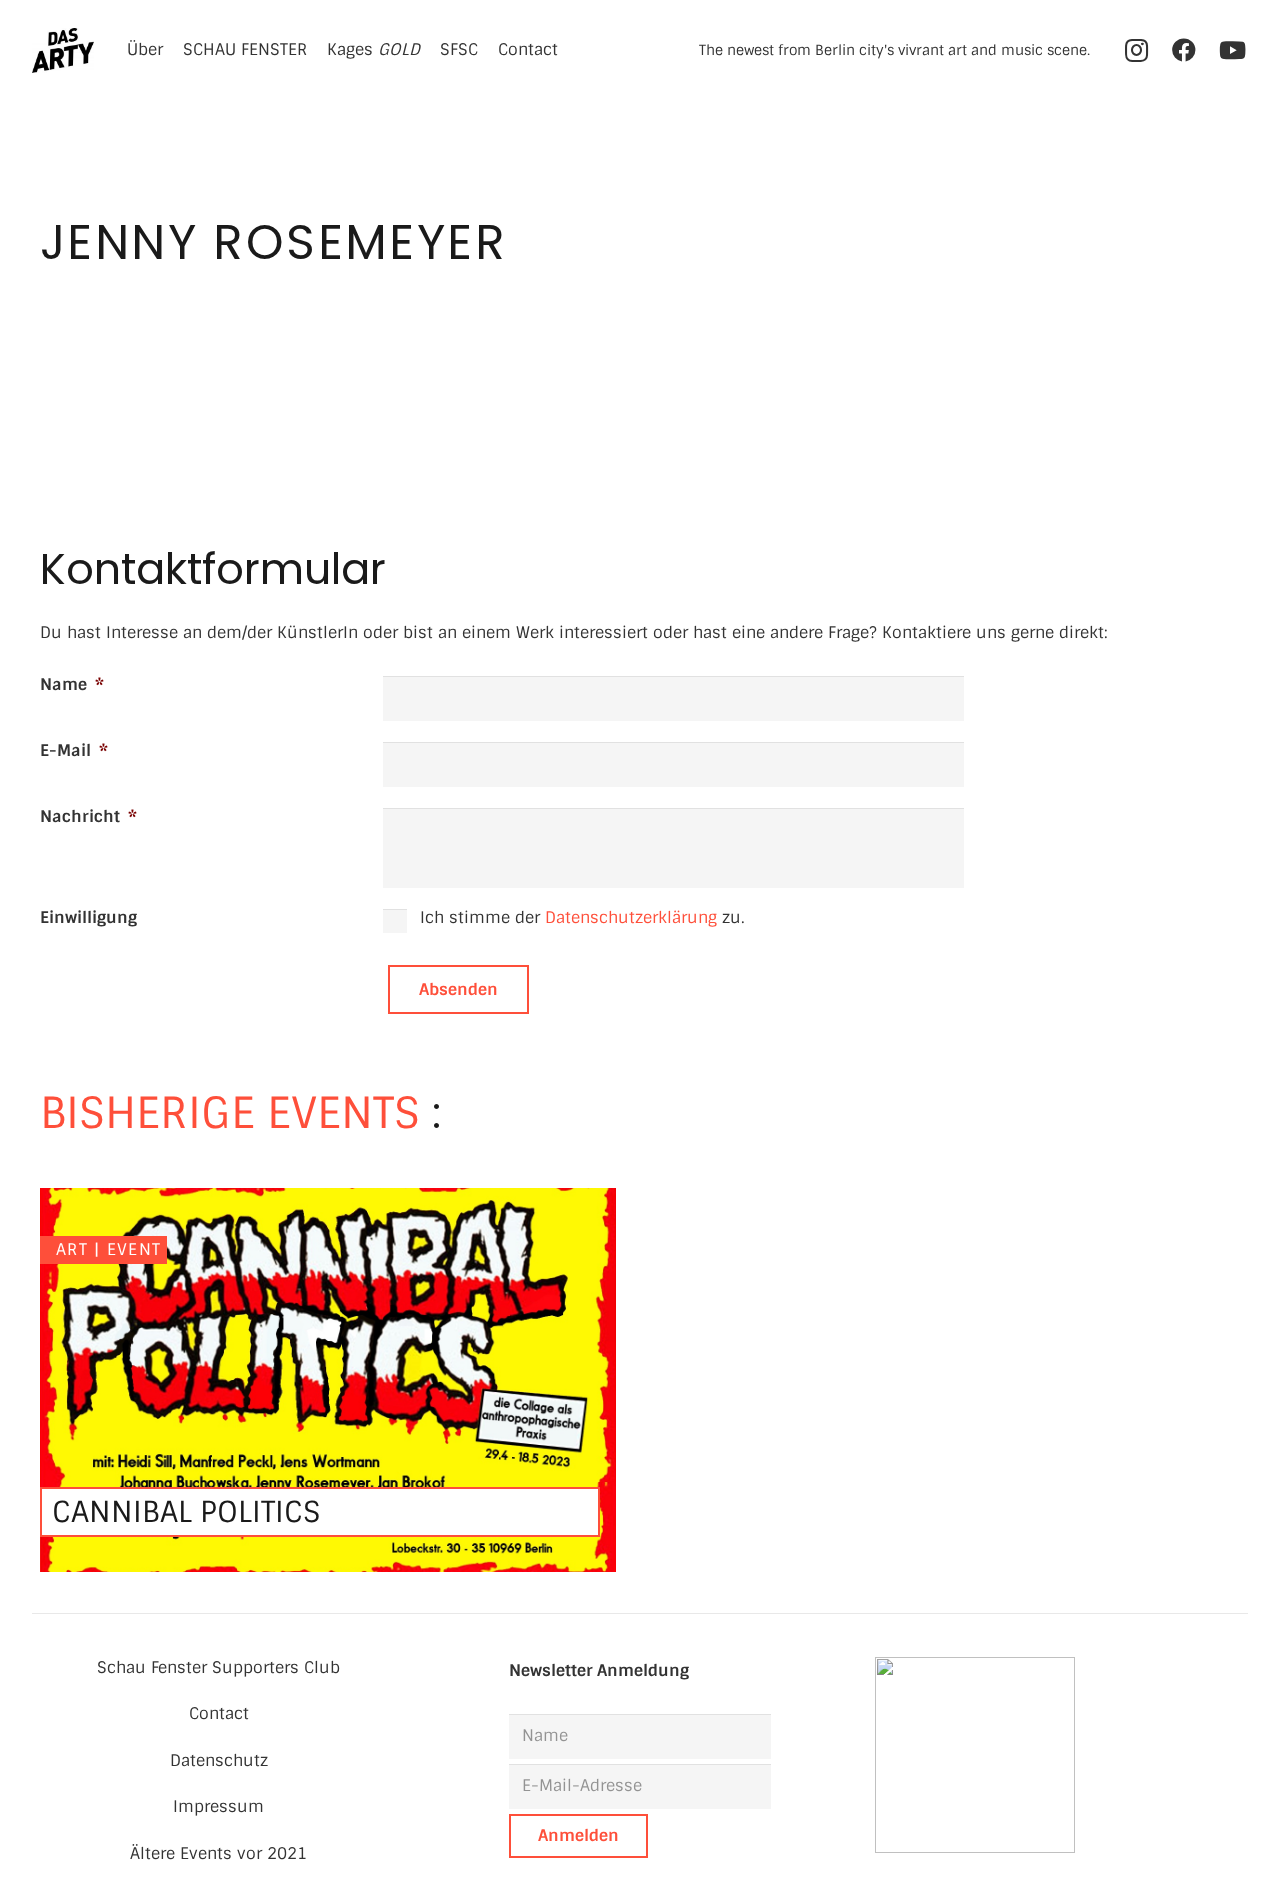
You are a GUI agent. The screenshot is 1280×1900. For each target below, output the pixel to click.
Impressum (218, 1806)
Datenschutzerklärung (631, 917)
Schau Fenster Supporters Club (218, 1667)
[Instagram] (1136, 50)
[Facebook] (1184, 50)
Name (72, 684)
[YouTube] (1232, 50)
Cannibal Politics (186, 1512)
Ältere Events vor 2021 (218, 1853)
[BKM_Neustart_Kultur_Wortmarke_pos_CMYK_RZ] (1061, 1755)
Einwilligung (88, 917)
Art (72, 1249)
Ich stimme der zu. (582, 917)
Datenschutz (219, 1760)
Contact (219, 1713)
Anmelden (578, 1835)
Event (134, 1249)
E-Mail (74, 750)
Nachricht (88, 816)
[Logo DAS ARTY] (63, 50)
